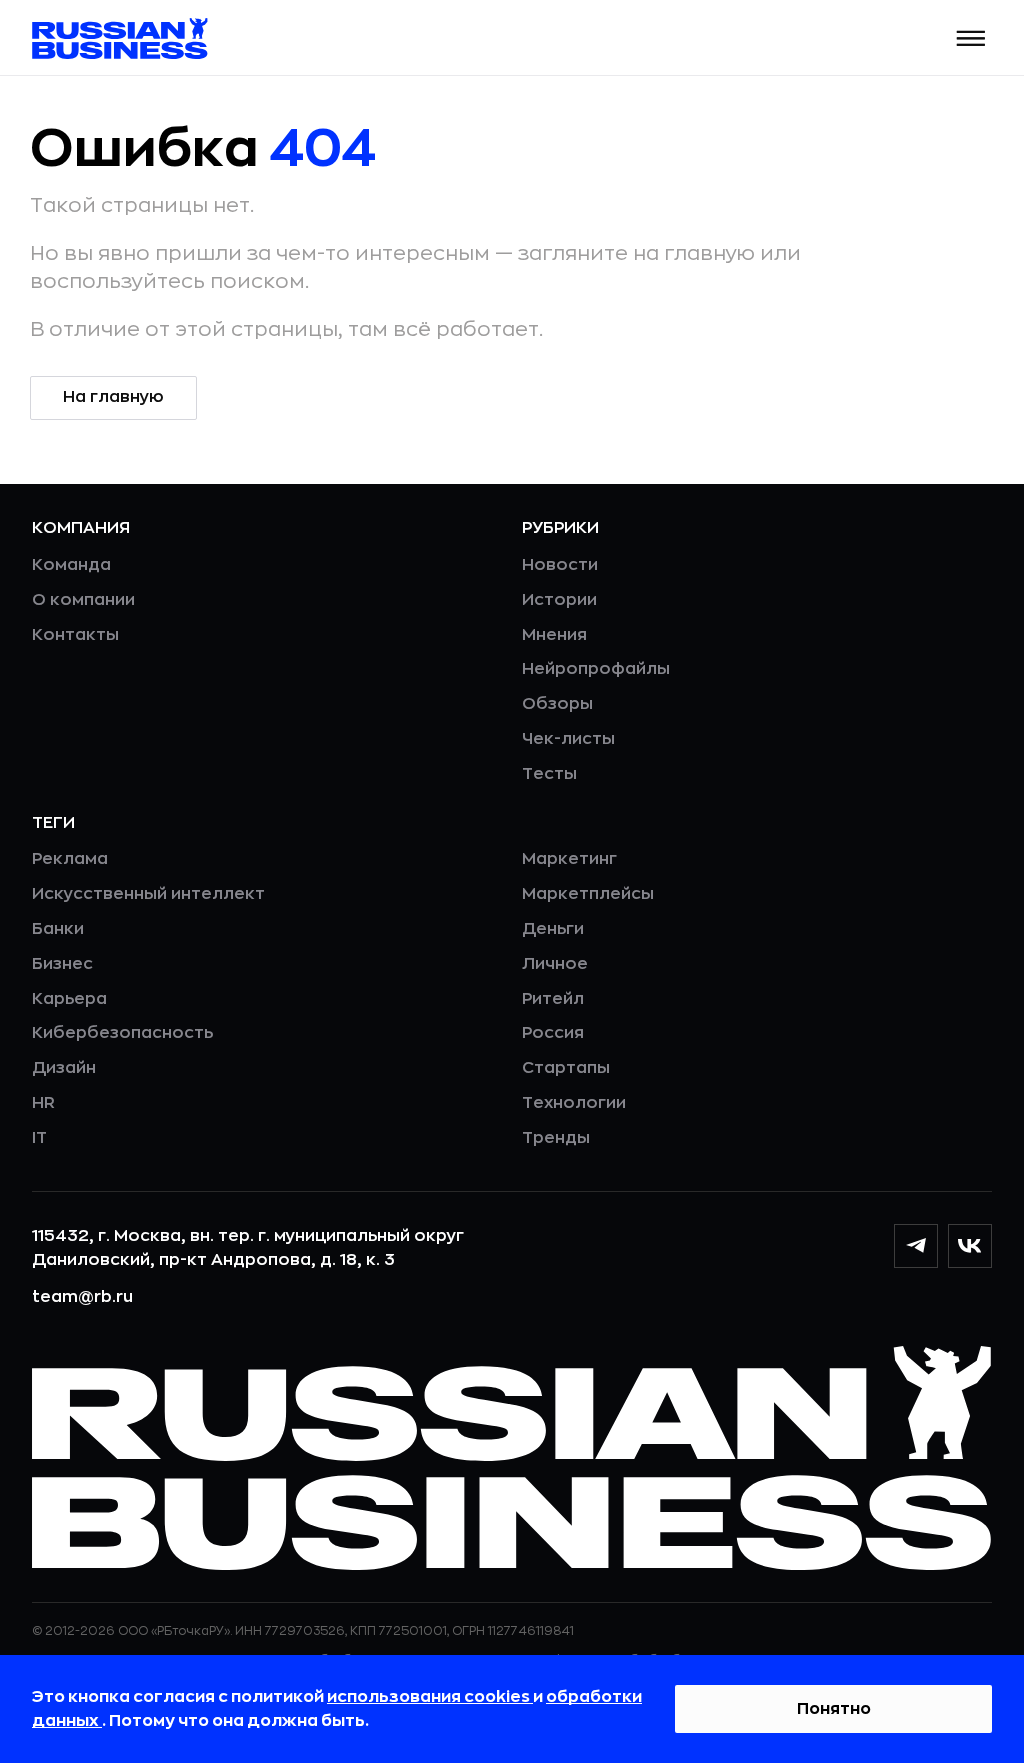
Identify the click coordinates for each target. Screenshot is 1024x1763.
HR (43, 1103)
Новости (560, 565)
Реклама (70, 859)
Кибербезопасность (122, 1033)
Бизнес (62, 964)
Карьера (69, 999)
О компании (83, 600)
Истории (559, 600)
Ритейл (553, 999)
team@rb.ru (82, 1297)
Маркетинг (569, 859)
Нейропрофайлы (596, 669)
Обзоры (557, 704)
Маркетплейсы (588, 894)
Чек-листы (568, 739)
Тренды (556, 1138)
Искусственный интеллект (148, 894)
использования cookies (430, 1697)
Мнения (554, 635)
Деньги (553, 929)
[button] (971, 38)
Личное (555, 964)
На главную (113, 397)
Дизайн (64, 1068)
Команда (71, 565)
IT (39, 1138)
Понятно (834, 1709)
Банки (58, 929)
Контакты (75, 635)
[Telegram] (916, 1246)
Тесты (549, 774)
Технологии (574, 1103)
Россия (553, 1033)
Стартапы (566, 1068)
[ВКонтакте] (970, 1246)
